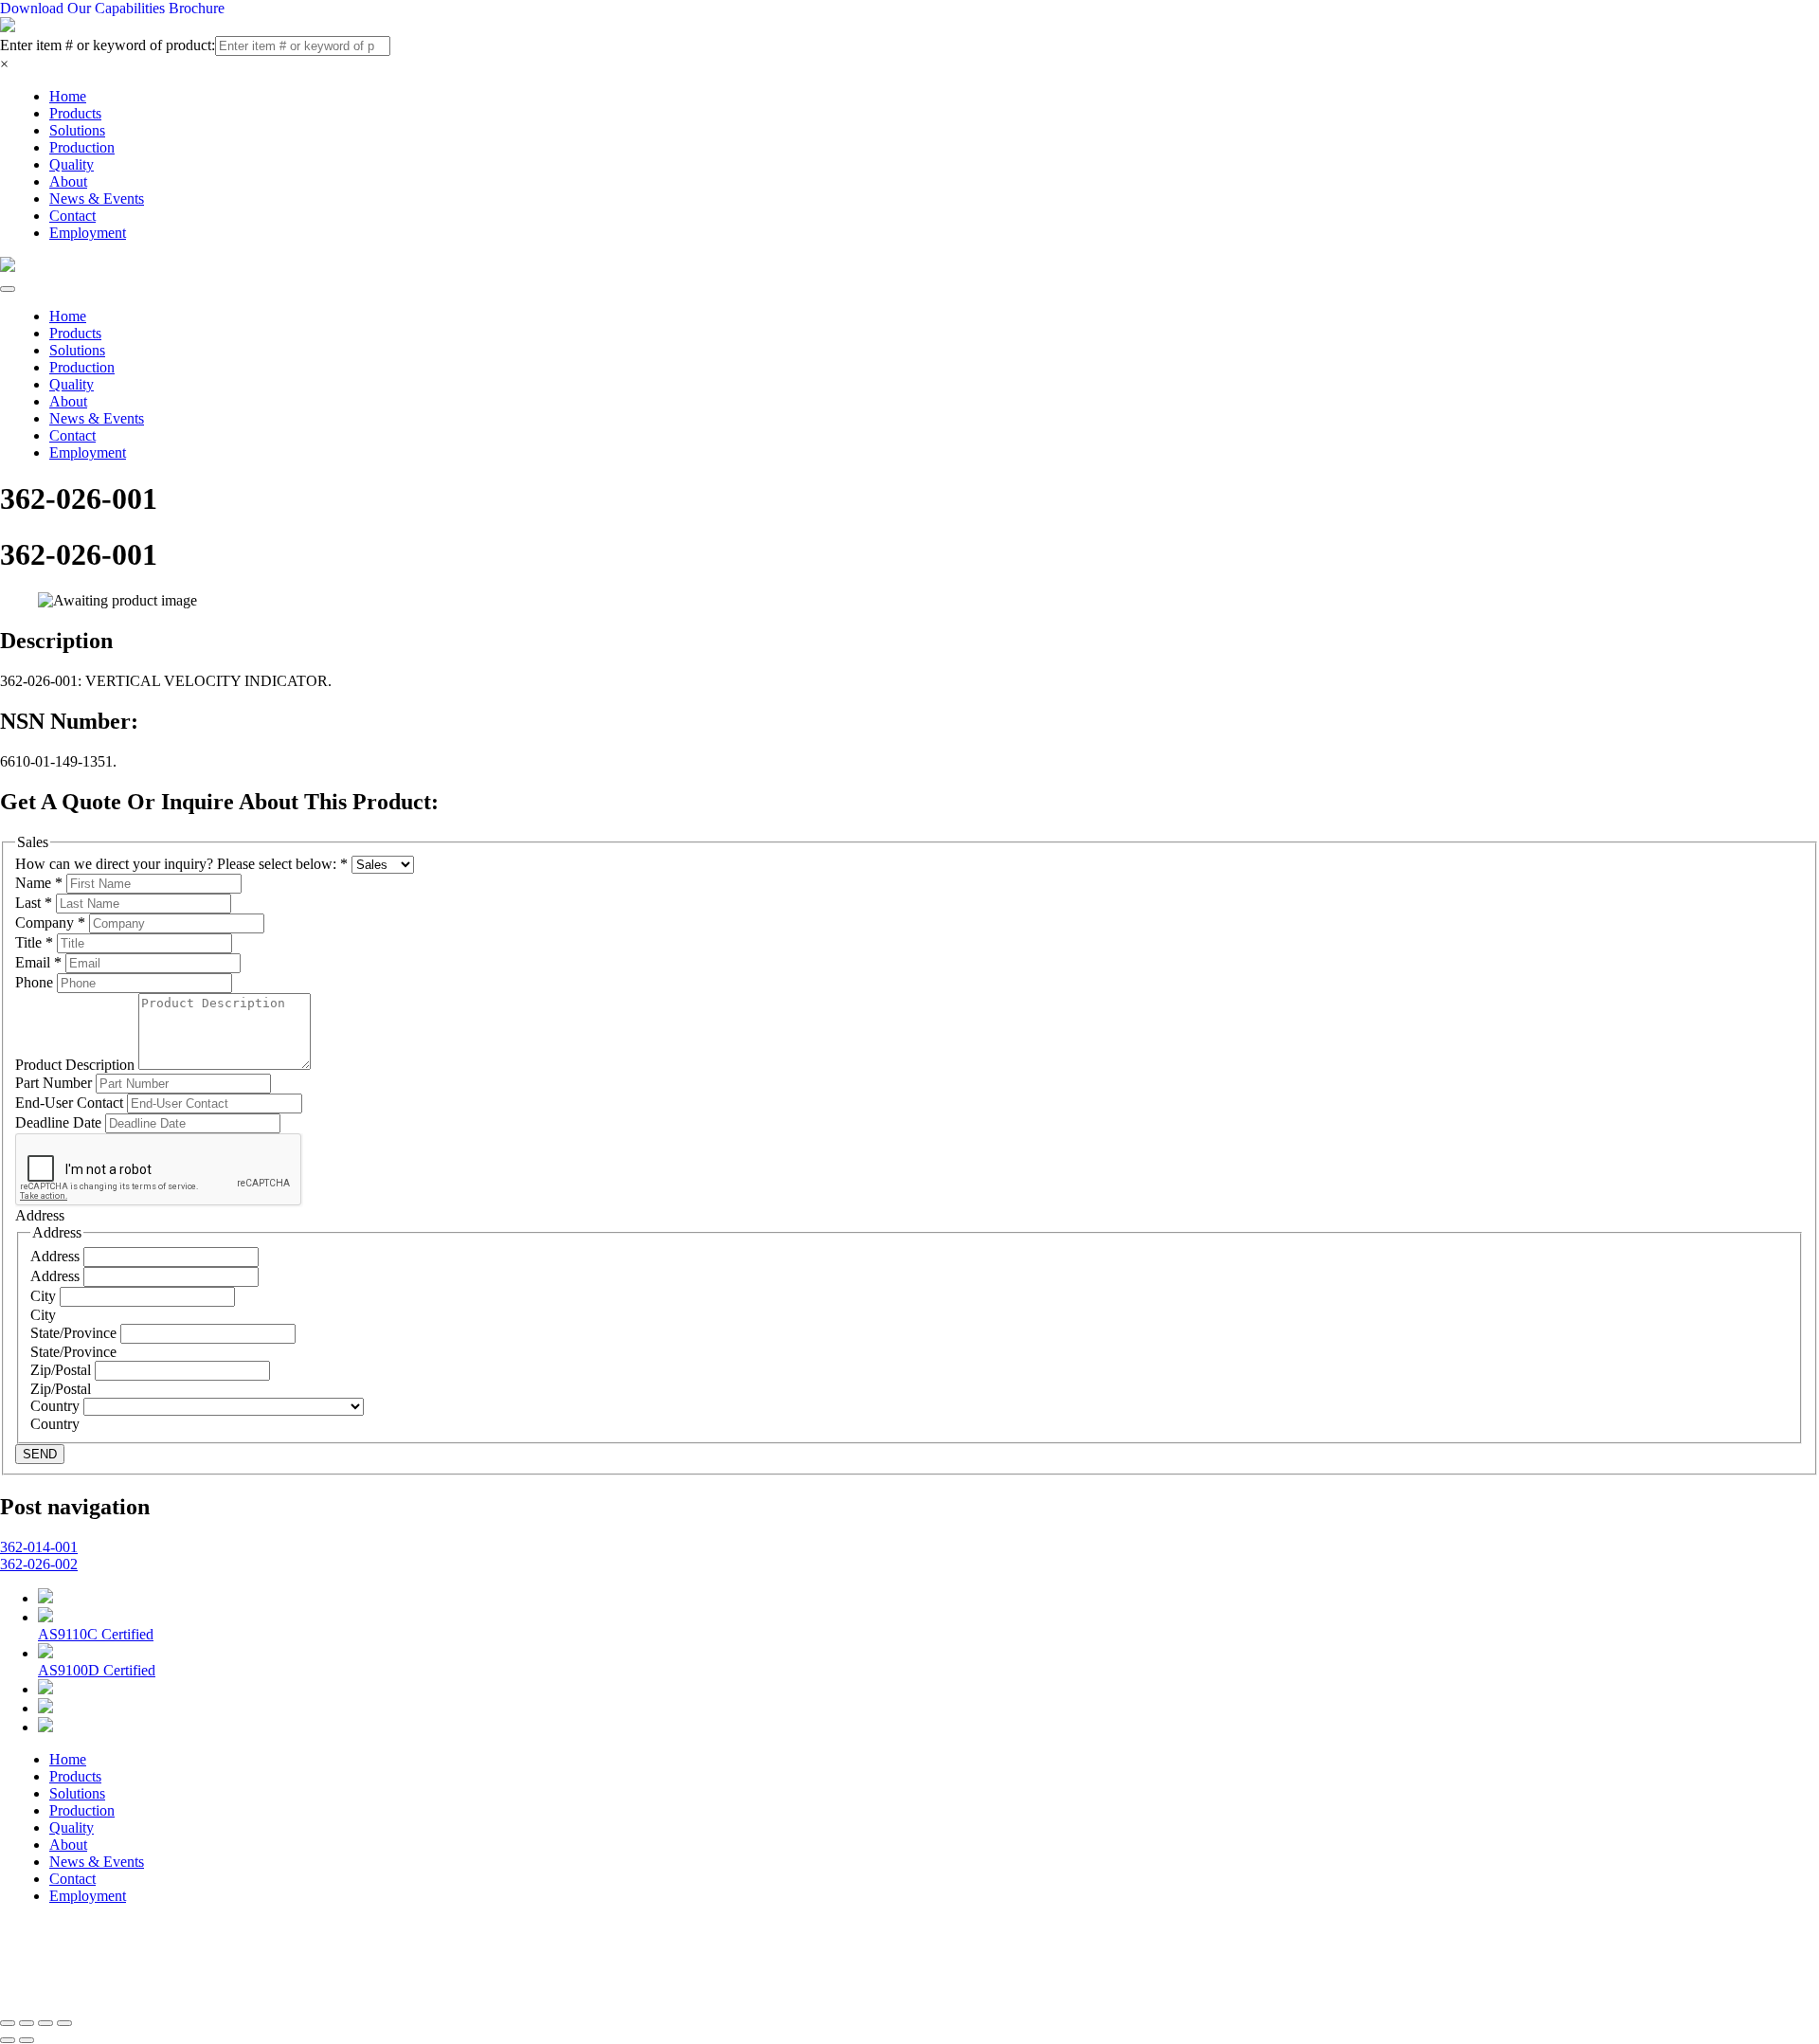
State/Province (75, 1333)
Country (57, 1406)
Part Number (55, 1083)
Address (57, 1256)
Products (75, 113)
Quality (72, 164)
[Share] (27, 2023)
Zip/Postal (63, 1370)
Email (38, 962)
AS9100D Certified (97, 1670)
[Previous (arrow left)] (8, 2040)
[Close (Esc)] (8, 2023)
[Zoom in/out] (64, 2023)
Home (68, 96)
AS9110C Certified (96, 1634)
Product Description (77, 1065)
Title (34, 942)
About (68, 181)
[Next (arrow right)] (27, 2040)
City (45, 1296)
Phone (36, 982)
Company (50, 923)
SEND (40, 1454)
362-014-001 (39, 1547)
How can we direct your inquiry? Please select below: (181, 864)
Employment (88, 233)
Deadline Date (60, 1122)
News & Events (97, 199)
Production (82, 147)
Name (39, 883)
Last (34, 903)
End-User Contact (71, 1103)
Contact (72, 216)
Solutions (77, 130)
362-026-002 (39, 1564)
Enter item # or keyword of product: (108, 45)
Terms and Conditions (513, 1964)
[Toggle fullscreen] (45, 2023)
